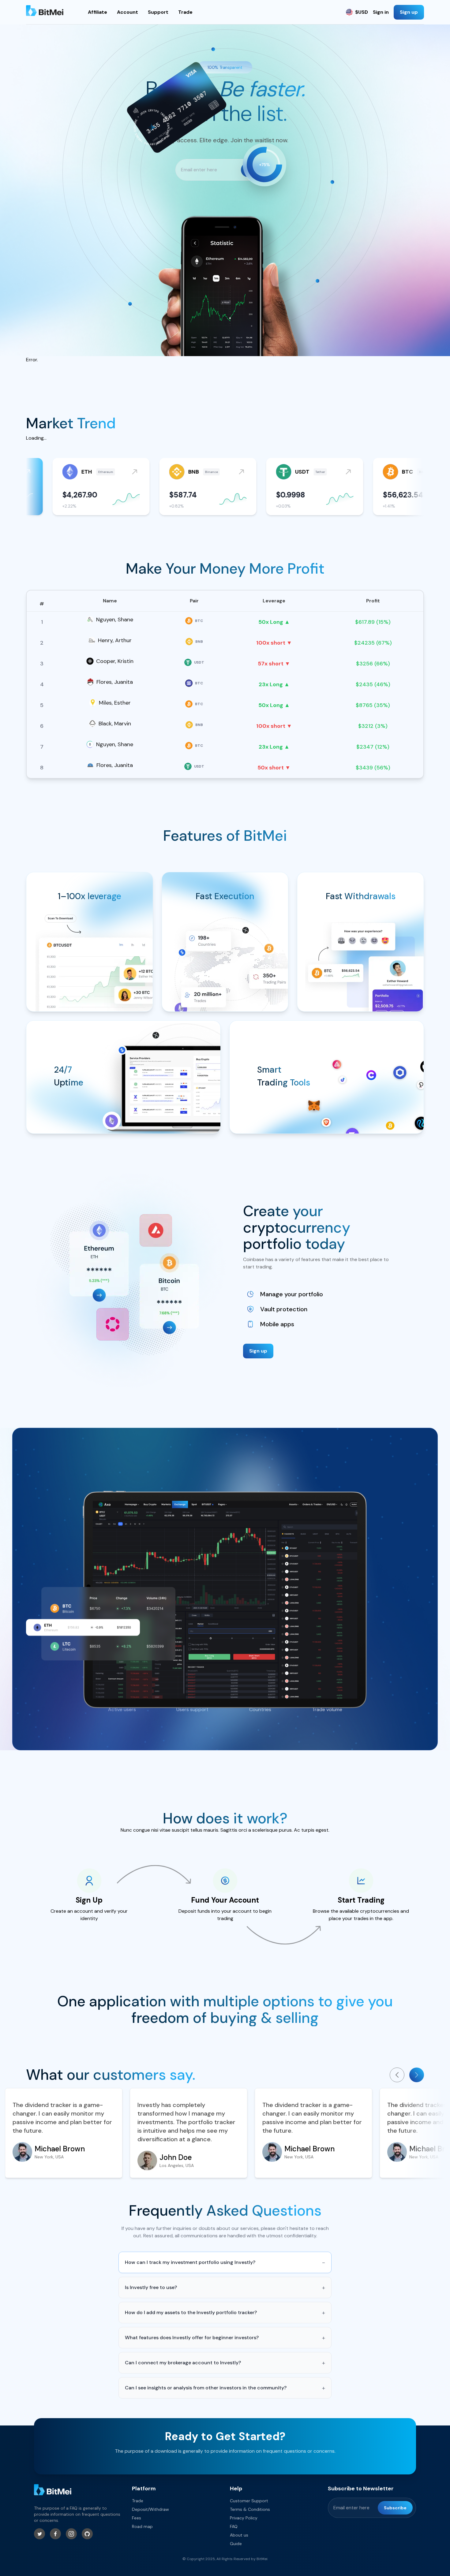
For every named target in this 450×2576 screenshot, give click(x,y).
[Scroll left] (397, 2075)
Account (127, 12)
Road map (142, 2526)
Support (158, 12)
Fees (137, 2518)
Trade (185, 12)
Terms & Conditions (250, 2509)
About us (239, 2535)
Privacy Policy (244, 2518)
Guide (236, 2544)
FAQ (234, 2526)
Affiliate (97, 12)
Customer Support (249, 2501)
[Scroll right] (417, 2075)
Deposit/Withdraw (150, 2509)
